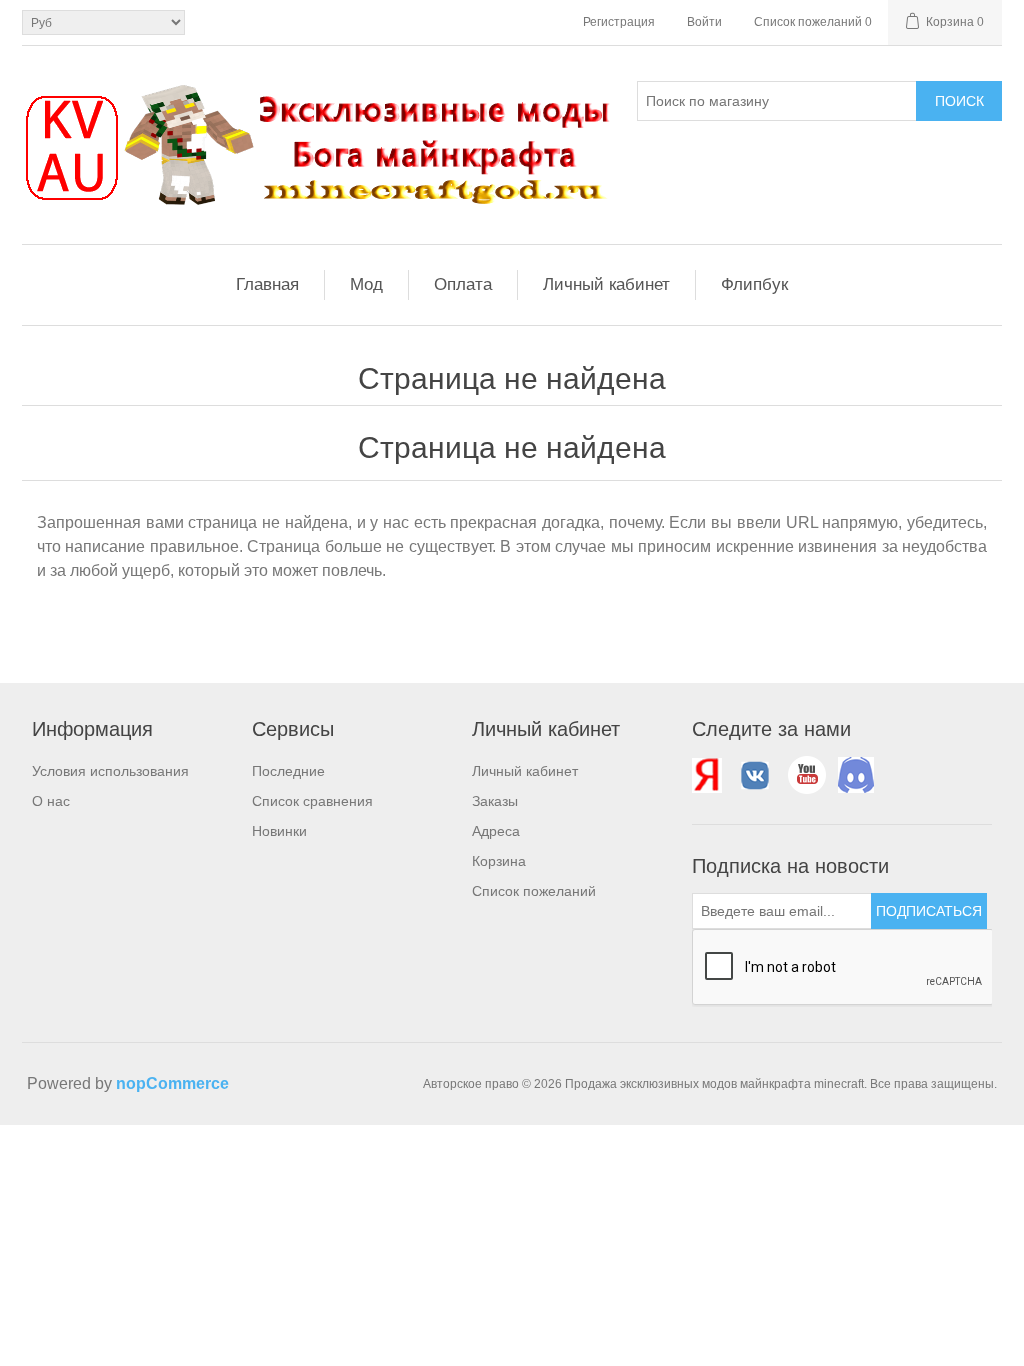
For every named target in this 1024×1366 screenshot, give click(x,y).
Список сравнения (312, 801)
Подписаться (929, 911)
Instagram (855, 775)
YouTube (807, 775)
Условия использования (110, 771)
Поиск (959, 101)
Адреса (496, 831)
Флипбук (754, 284)
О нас (51, 801)
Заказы (495, 801)
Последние (288, 771)
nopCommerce (172, 1083)
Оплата (463, 284)
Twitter (759, 775)
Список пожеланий (534, 891)
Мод (366, 284)
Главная (267, 284)
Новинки (279, 831)
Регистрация (619, 22)
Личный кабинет (606, 284)
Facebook (711, 775)
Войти (704, 22)
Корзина (499, 861)
